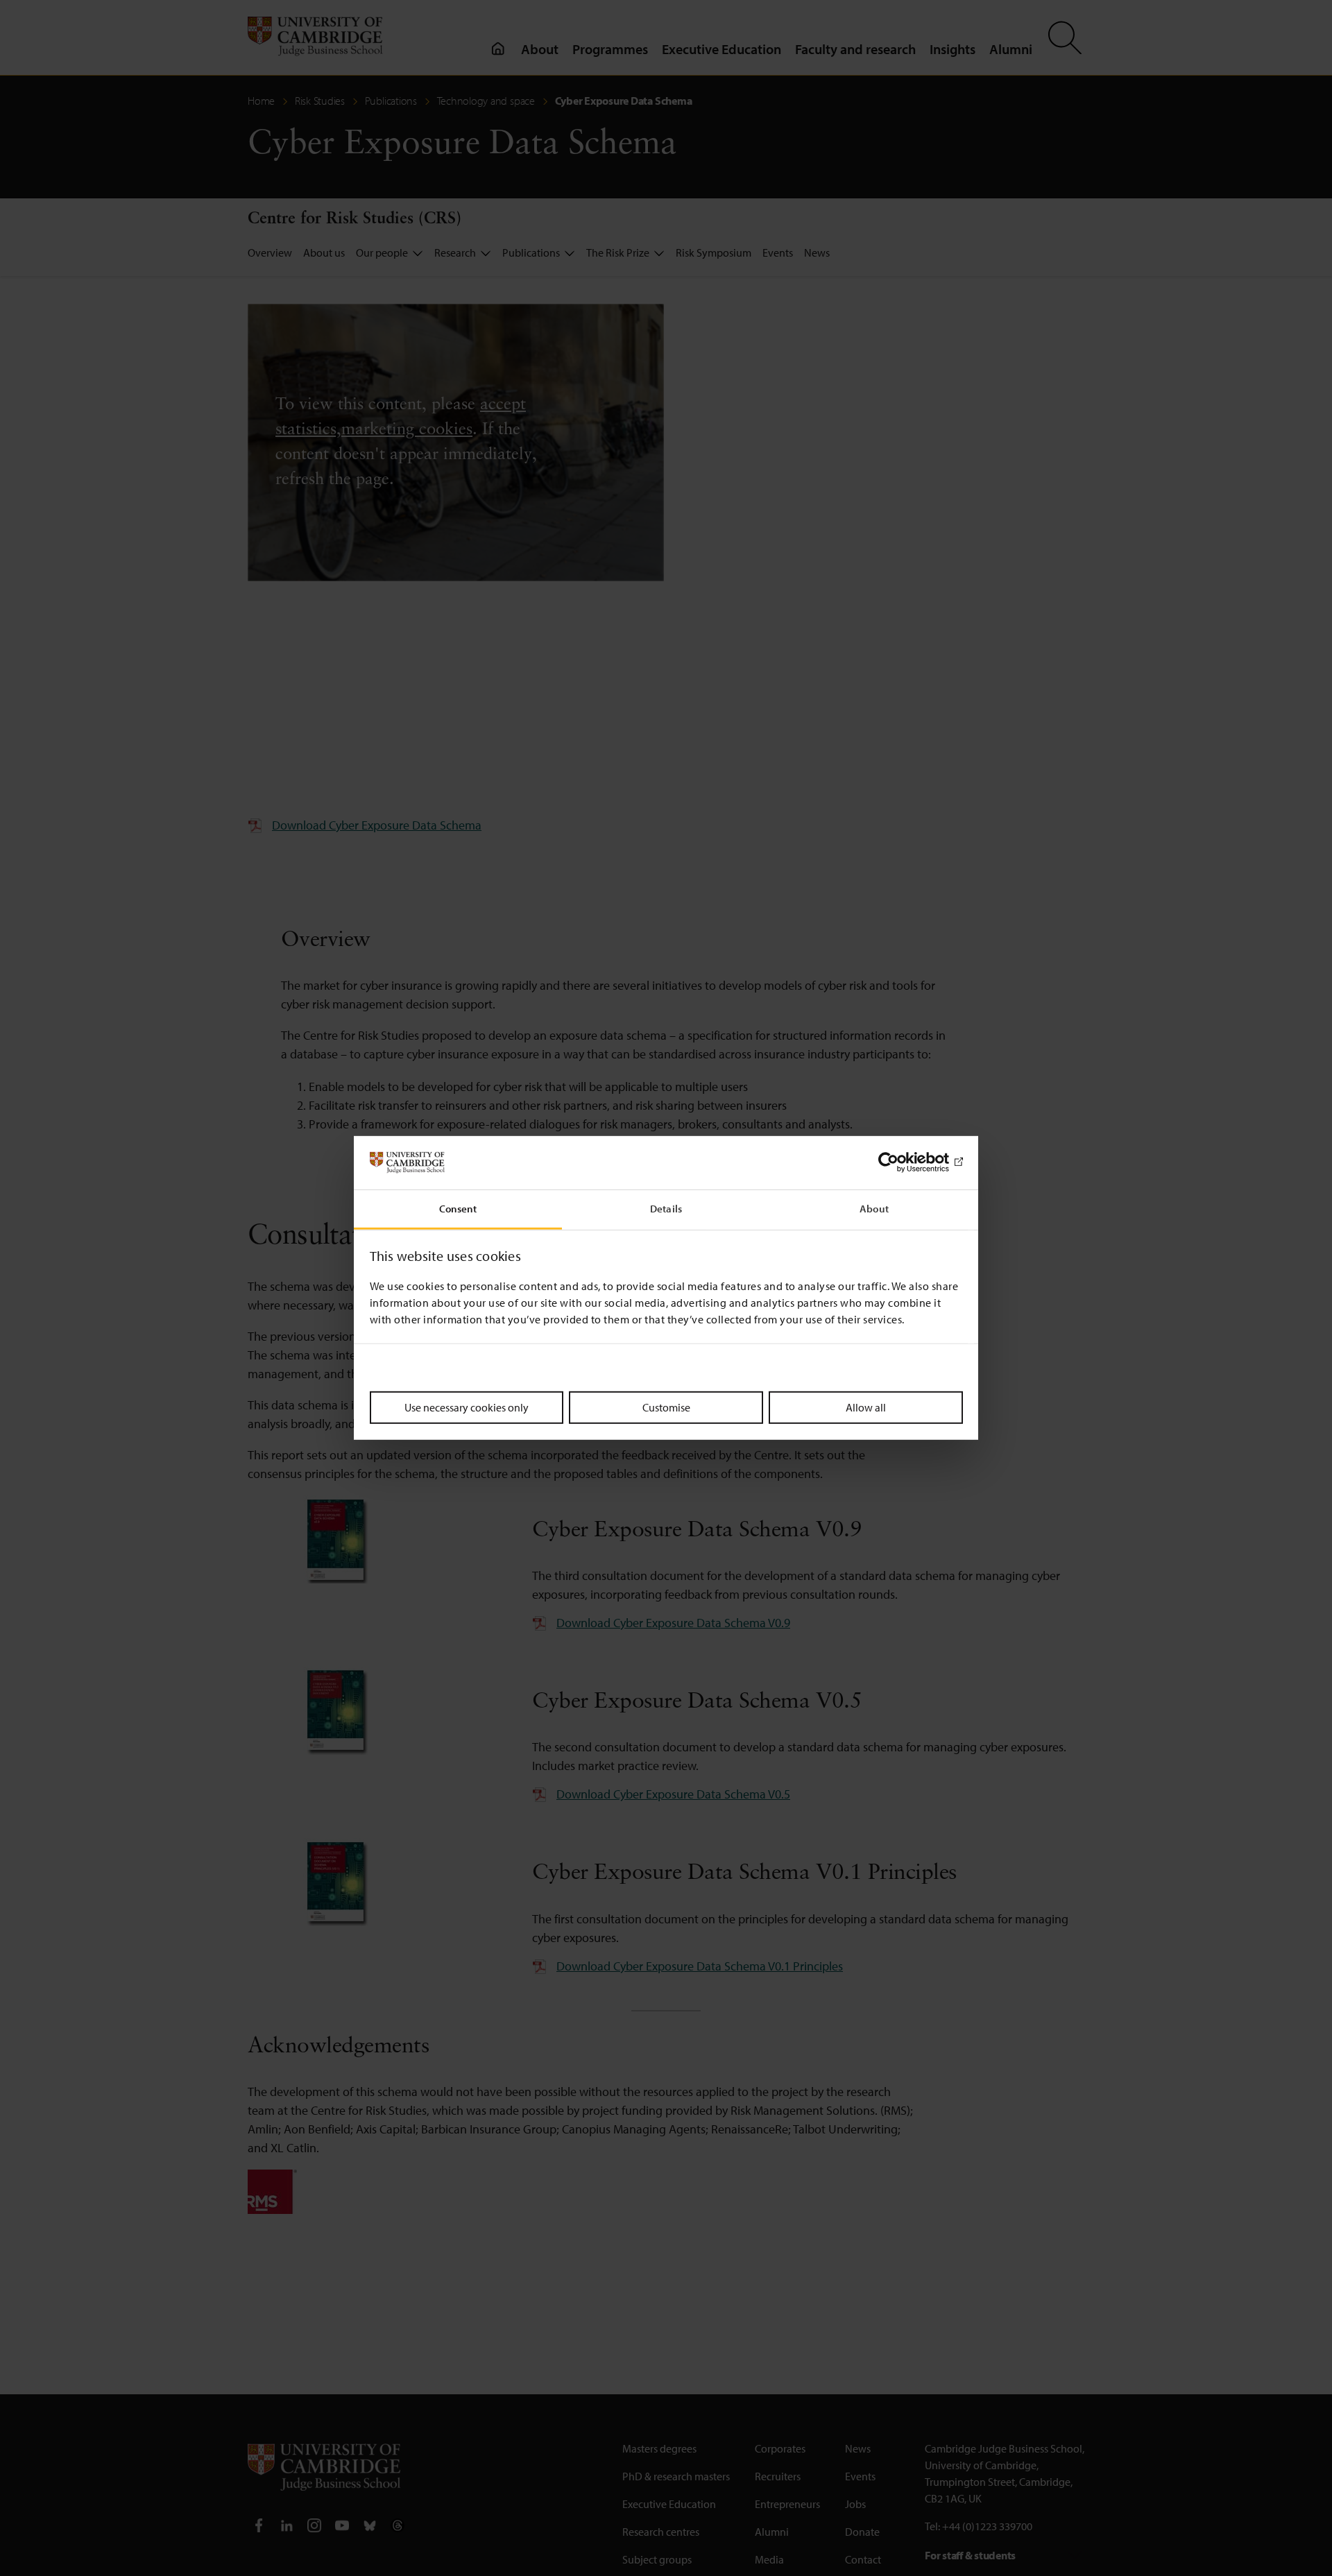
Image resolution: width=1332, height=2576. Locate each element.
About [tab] (874, 1209)
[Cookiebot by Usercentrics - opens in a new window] (902, 1162)
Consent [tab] (458, 1209)
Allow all (866, 1407)
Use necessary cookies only (467, 1407)
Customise (666, 1407)
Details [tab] (666, 1209)
